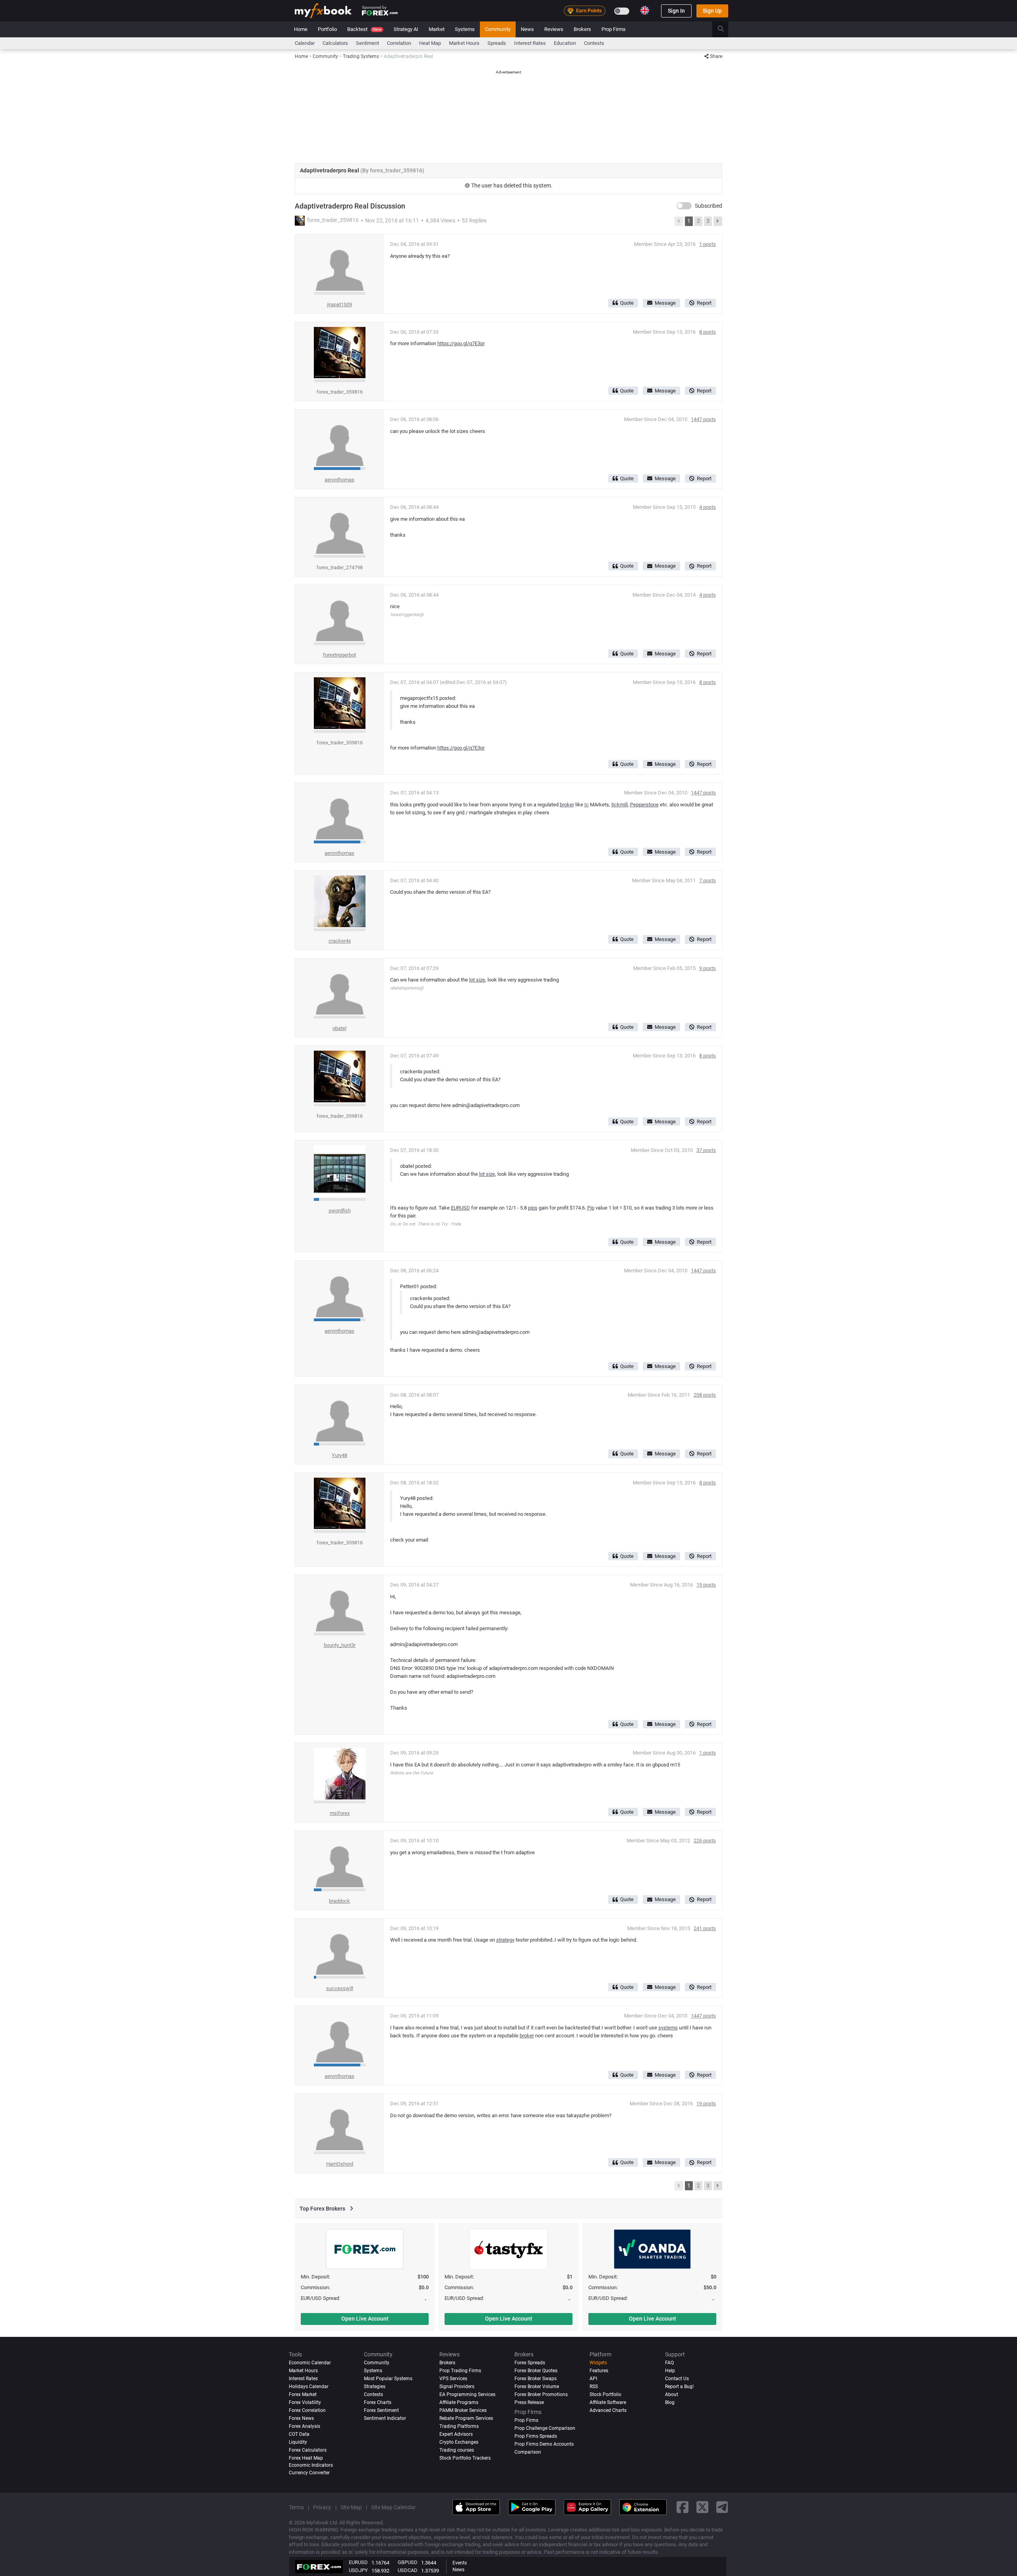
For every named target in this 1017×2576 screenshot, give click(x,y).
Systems (465, 29)
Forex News (301, 2418)
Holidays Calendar (309, 2387)
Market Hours (464, 43)
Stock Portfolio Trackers (465, 2458)
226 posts (705, 1841)
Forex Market (303, 2394)
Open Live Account (365, 2319)
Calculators (335, 43)
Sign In (676, 11)
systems (668, 2028)
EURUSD (460, 1208)
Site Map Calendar (393, 2507)
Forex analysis (305, 2426)
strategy (505, 1940)
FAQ (669, 2363)
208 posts (705, 1395)
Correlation (399, 43)
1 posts (708, 244)
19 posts (706, 1585)
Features (599, 2371)
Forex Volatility (305, 2402)
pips (533, 1208)
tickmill (620, 805)
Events (460, 2563)
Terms (296, 2507)
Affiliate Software (608, 2402)
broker (567, 805)
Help (670, 2371)
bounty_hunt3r (340, 1645)
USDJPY (358, 2570)
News (527, 29)
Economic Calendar (310, 2363)
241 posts (705, 1928)
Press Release (529, 2402)
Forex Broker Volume (537, 2387)
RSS (594, 2387)
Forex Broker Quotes (536, 2371)
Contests (594, 43)
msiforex (340, 1813)
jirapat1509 (339, 304)
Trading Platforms (459, 2426)
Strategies (375, 2387)
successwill (340, 1988)
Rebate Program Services (466, 2418)
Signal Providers (457, 2387)
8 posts (708, 332)
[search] (725, 29)
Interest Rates (530, 43)
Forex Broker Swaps (536, 2379)
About (672, 2394)
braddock (339, 1901)
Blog (670, 2402)
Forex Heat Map (306, 2458)
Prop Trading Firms (460, 2371)
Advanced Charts (608, 2410)
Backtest (364, 29)
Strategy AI (406, 29)
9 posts (708, 968)
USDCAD (408, 2570)
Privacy (322, 2507)
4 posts (708, 507)
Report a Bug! (679, 2387)
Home (301, 29)
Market (437, 29)
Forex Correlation (307, 2410)
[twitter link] (702, 2507)
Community (498, 29)
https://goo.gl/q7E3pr (461, 343)
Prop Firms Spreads (536, 2436)
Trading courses (457, 2450)
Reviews (554, 29)
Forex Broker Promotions (541, 2394)
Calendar (305, 43)
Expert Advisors (456, 2434)
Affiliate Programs (459, 2402)
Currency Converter (309, 2473)
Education (565, 43)
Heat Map (430, 43)
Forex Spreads (530, 2363)
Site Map (351, 2507)
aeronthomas (339, 480)
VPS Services (453, 2379)
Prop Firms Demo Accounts (544, 2444)
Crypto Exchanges (459, 2442)
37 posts (706, 1150)
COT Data (299, 2434)
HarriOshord (340, 2164)
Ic (587, 805)
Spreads (497, 43)
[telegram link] (722, 2507)
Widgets (598, 2363)
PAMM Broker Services (463, 2410)
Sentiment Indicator (385, 2418)
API (593, 2379)
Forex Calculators (308, 2450)
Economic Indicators (311, 2465)
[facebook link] (683, 2507)
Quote (627, 303)
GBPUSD (408, 2562)
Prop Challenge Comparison (545, 2428)
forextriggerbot (339, 655)
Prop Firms (614, 29)
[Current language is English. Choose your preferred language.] (645, 10)
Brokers (582, 29)
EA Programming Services (467, 2394)
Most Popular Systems (388, 2379)
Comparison (528, 2452)
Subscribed (709, 206)
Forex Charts (378, 2402)
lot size (477, 980)
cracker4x (340, 941)
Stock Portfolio (605, 2394)
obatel (339, 1028)
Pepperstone (644, 805)
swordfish (340, 1211)
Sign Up (712, 11)
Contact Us (677, 2379)
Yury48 (339, 1455)
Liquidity (298, 2442)
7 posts (708, 880)
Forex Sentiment (381, 2410)
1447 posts (703, 419)
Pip (591, 1208)
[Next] (718, 221)
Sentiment (367, 43)
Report (704, 303)
